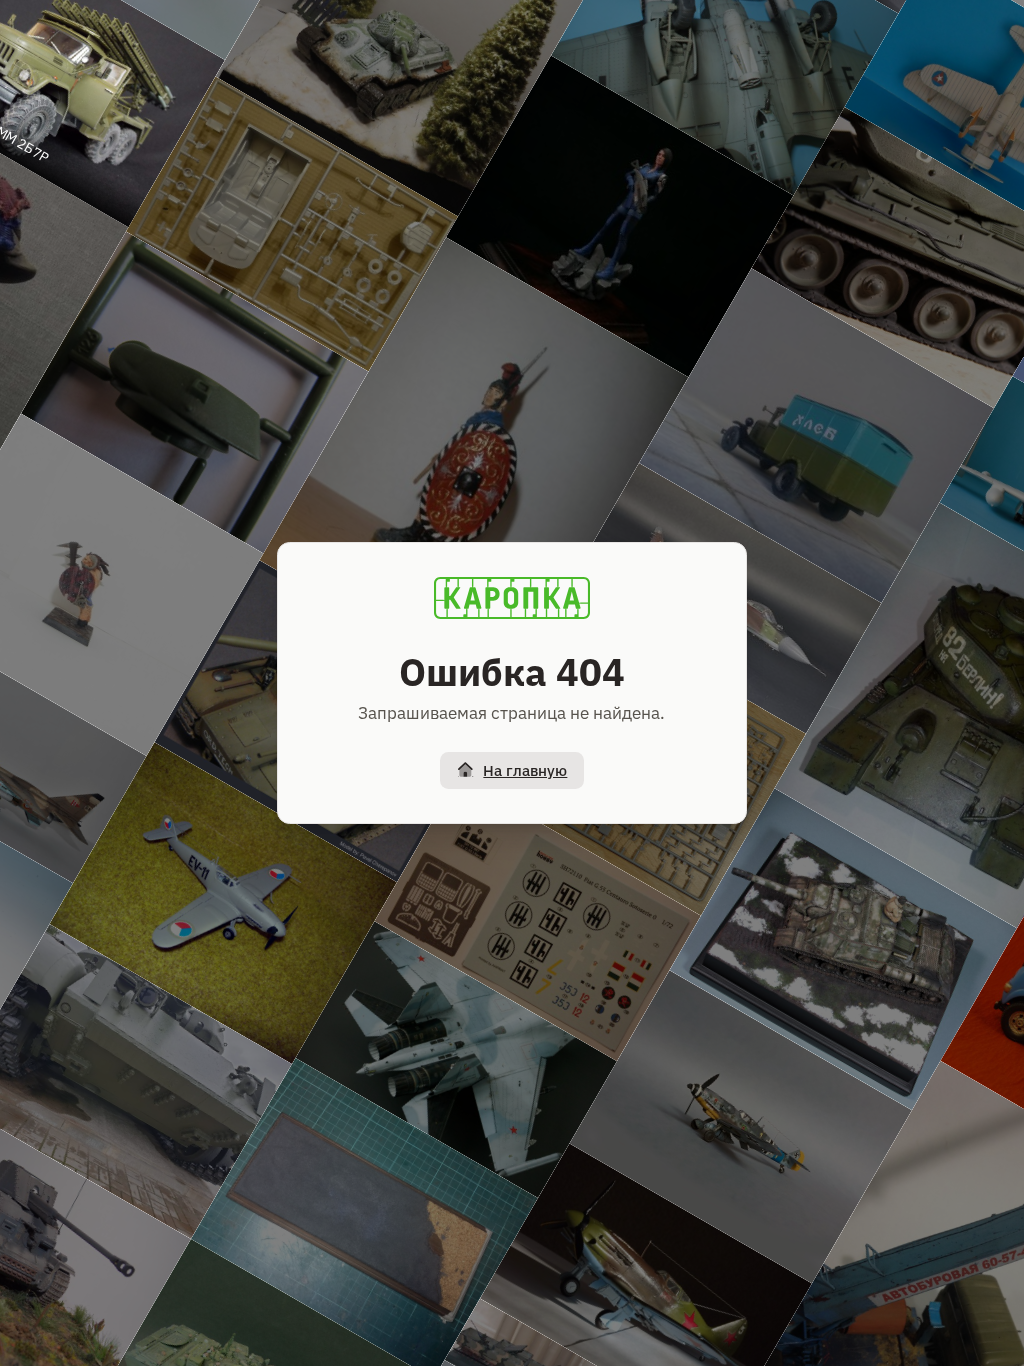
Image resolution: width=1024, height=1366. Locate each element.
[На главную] (512, 598)
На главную (525, 770)
